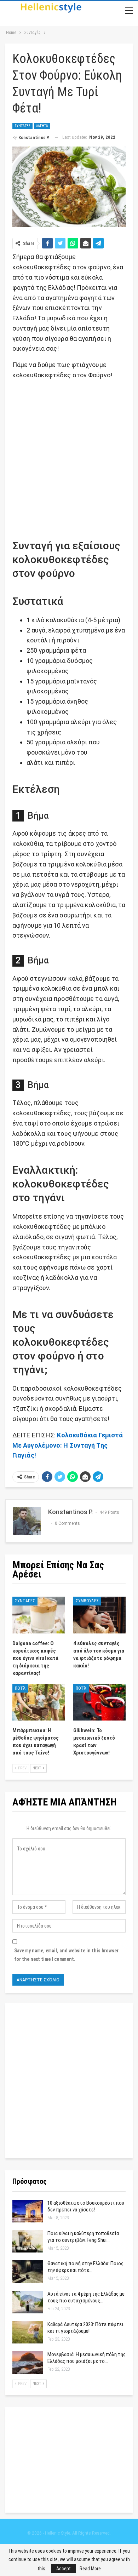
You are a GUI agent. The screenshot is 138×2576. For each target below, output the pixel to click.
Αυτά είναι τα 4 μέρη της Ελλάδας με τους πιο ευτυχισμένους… (86, 2297)
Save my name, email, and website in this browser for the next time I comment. (66, 1955)
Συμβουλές (87, 1601)
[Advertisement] (69, 456)
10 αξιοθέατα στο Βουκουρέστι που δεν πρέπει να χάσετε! (86, 2206)
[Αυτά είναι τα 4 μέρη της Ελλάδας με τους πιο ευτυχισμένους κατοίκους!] (28, 2302)
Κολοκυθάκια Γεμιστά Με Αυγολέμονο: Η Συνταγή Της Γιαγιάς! (68, 1445)
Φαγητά (42, 126)
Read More (90, 2569)
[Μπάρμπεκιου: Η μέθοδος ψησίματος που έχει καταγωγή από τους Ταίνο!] (39, 1702)
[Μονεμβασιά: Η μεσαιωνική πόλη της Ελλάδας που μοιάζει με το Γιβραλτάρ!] (28, 2363)
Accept (64, 2569)
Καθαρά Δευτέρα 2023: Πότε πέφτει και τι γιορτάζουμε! (85, 2328)
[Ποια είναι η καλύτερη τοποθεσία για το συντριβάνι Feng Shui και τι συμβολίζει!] (28, 2242)
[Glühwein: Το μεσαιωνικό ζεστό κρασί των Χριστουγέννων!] (99, 1702)
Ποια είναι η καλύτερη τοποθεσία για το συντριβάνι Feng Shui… (83, 2237)
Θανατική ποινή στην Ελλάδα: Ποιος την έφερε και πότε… (85, 2267)
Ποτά (20, 1688)
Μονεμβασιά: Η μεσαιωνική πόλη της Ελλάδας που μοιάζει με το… (87, 2358)
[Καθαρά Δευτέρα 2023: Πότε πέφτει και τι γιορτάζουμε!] (28, 2332)
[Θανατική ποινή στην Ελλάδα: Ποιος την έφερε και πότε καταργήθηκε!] (28, 2272)
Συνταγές (22, 126)
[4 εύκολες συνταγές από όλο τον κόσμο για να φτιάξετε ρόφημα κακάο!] (99, 1615)
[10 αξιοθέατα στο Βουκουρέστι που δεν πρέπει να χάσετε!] (28, 2211)
